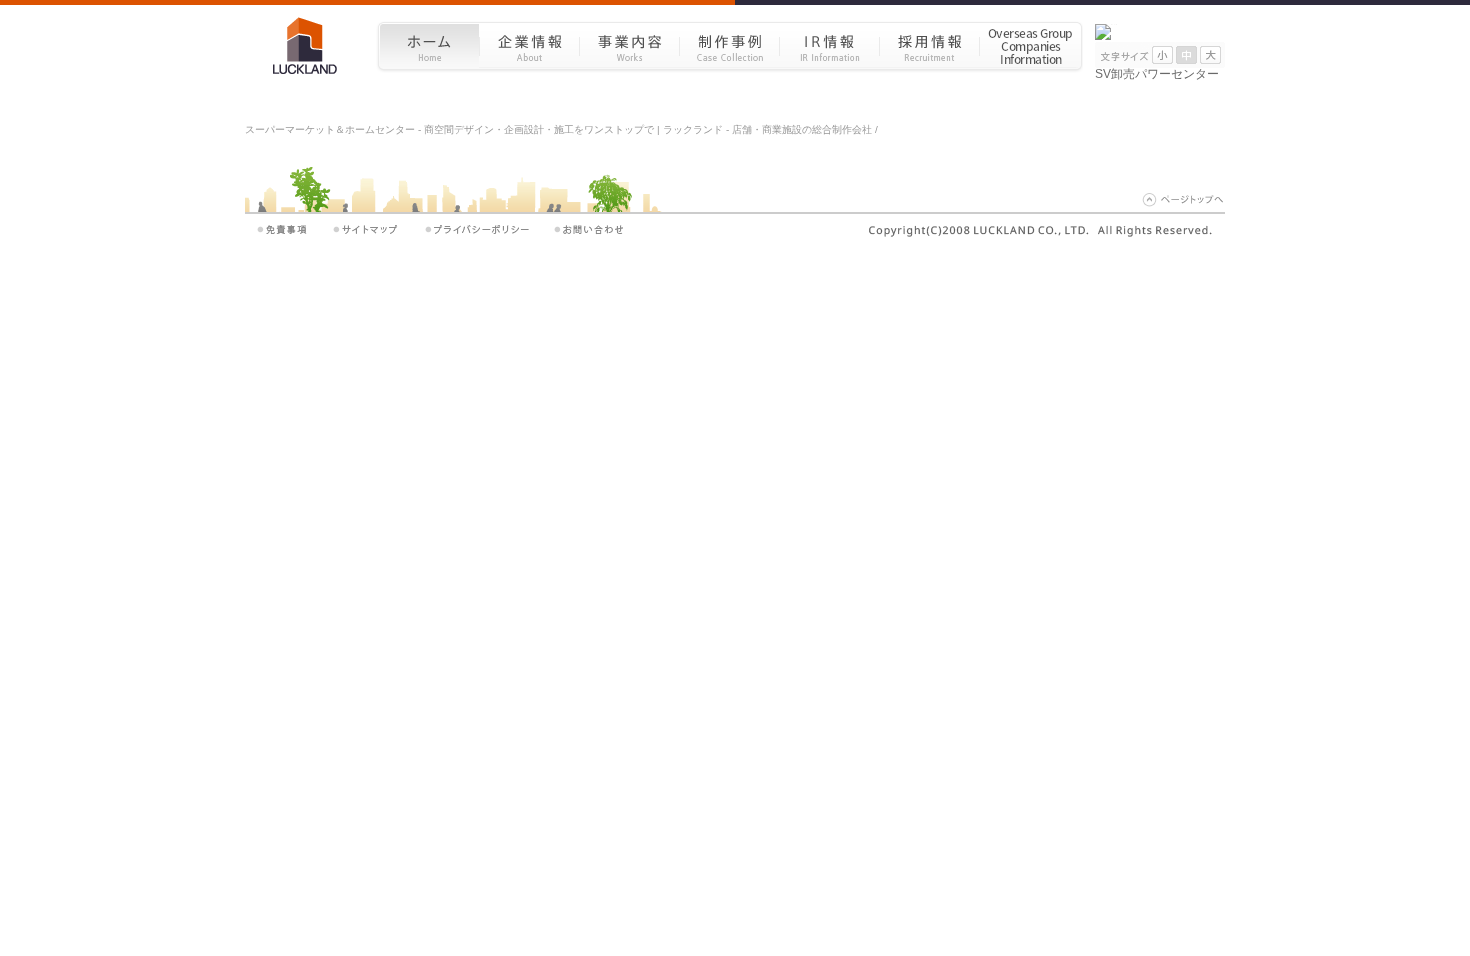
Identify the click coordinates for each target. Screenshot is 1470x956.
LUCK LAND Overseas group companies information (1031, 45)
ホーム (428, 45)
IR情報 (829, 45)
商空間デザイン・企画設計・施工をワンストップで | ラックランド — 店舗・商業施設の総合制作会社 (312, 45)
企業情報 (529, 45)
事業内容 (629, 45)
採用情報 (929, 45)
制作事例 (729, 45)
